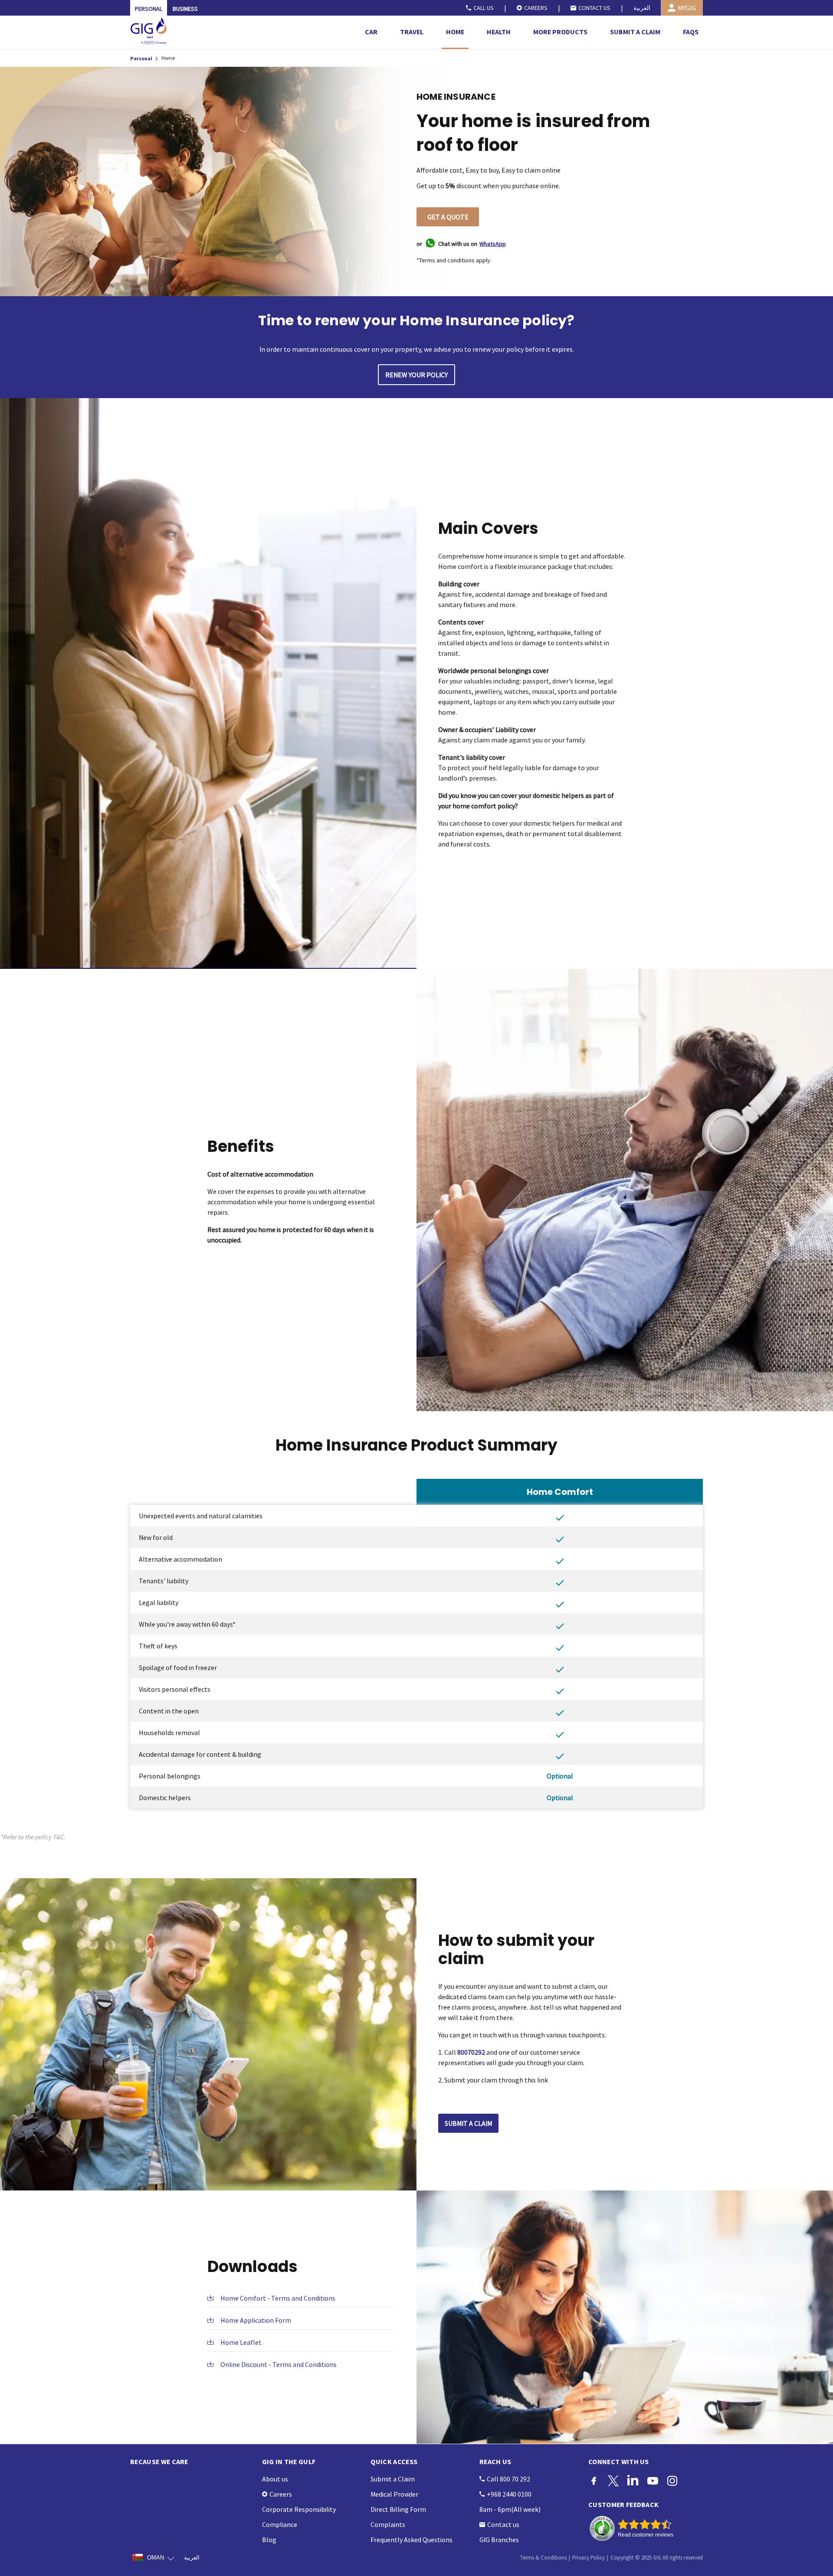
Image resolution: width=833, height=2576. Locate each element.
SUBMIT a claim (468, 2123)
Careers (281, 2494)
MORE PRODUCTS (560, 32)
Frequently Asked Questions (412, 2540)
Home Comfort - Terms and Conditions (278, 2298)
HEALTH (499, 32)
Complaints (388, 2524)
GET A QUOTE (448, 217)
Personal (142, 58)
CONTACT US (594, 8)
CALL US (484, 8)
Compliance (280, 2524)
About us (275, 2479)
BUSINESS (185, 9)
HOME (455, 32)
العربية (642, 8)
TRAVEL (412, 32)
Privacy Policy (589, 2558)
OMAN (156, 2558)
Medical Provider (394, 2494)
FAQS (691, 32)
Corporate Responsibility (299, 2509)
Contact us (503, 2524)
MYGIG (687, 8)
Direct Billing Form (398, 2509)
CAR (371, 32)
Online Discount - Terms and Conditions (279, 2364)
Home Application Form (256, 2320)
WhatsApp (493, 244)
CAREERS (536, 8)
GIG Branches (499, 2540)
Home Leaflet (241, 2342)
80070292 (471, 2052)
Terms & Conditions (543, 2558)
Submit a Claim (393, 2479)
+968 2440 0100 (509, 2494)
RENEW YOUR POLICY (416, 375)
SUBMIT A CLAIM (635, 32)
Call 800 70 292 (508, 2479)
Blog (269, 2540)
